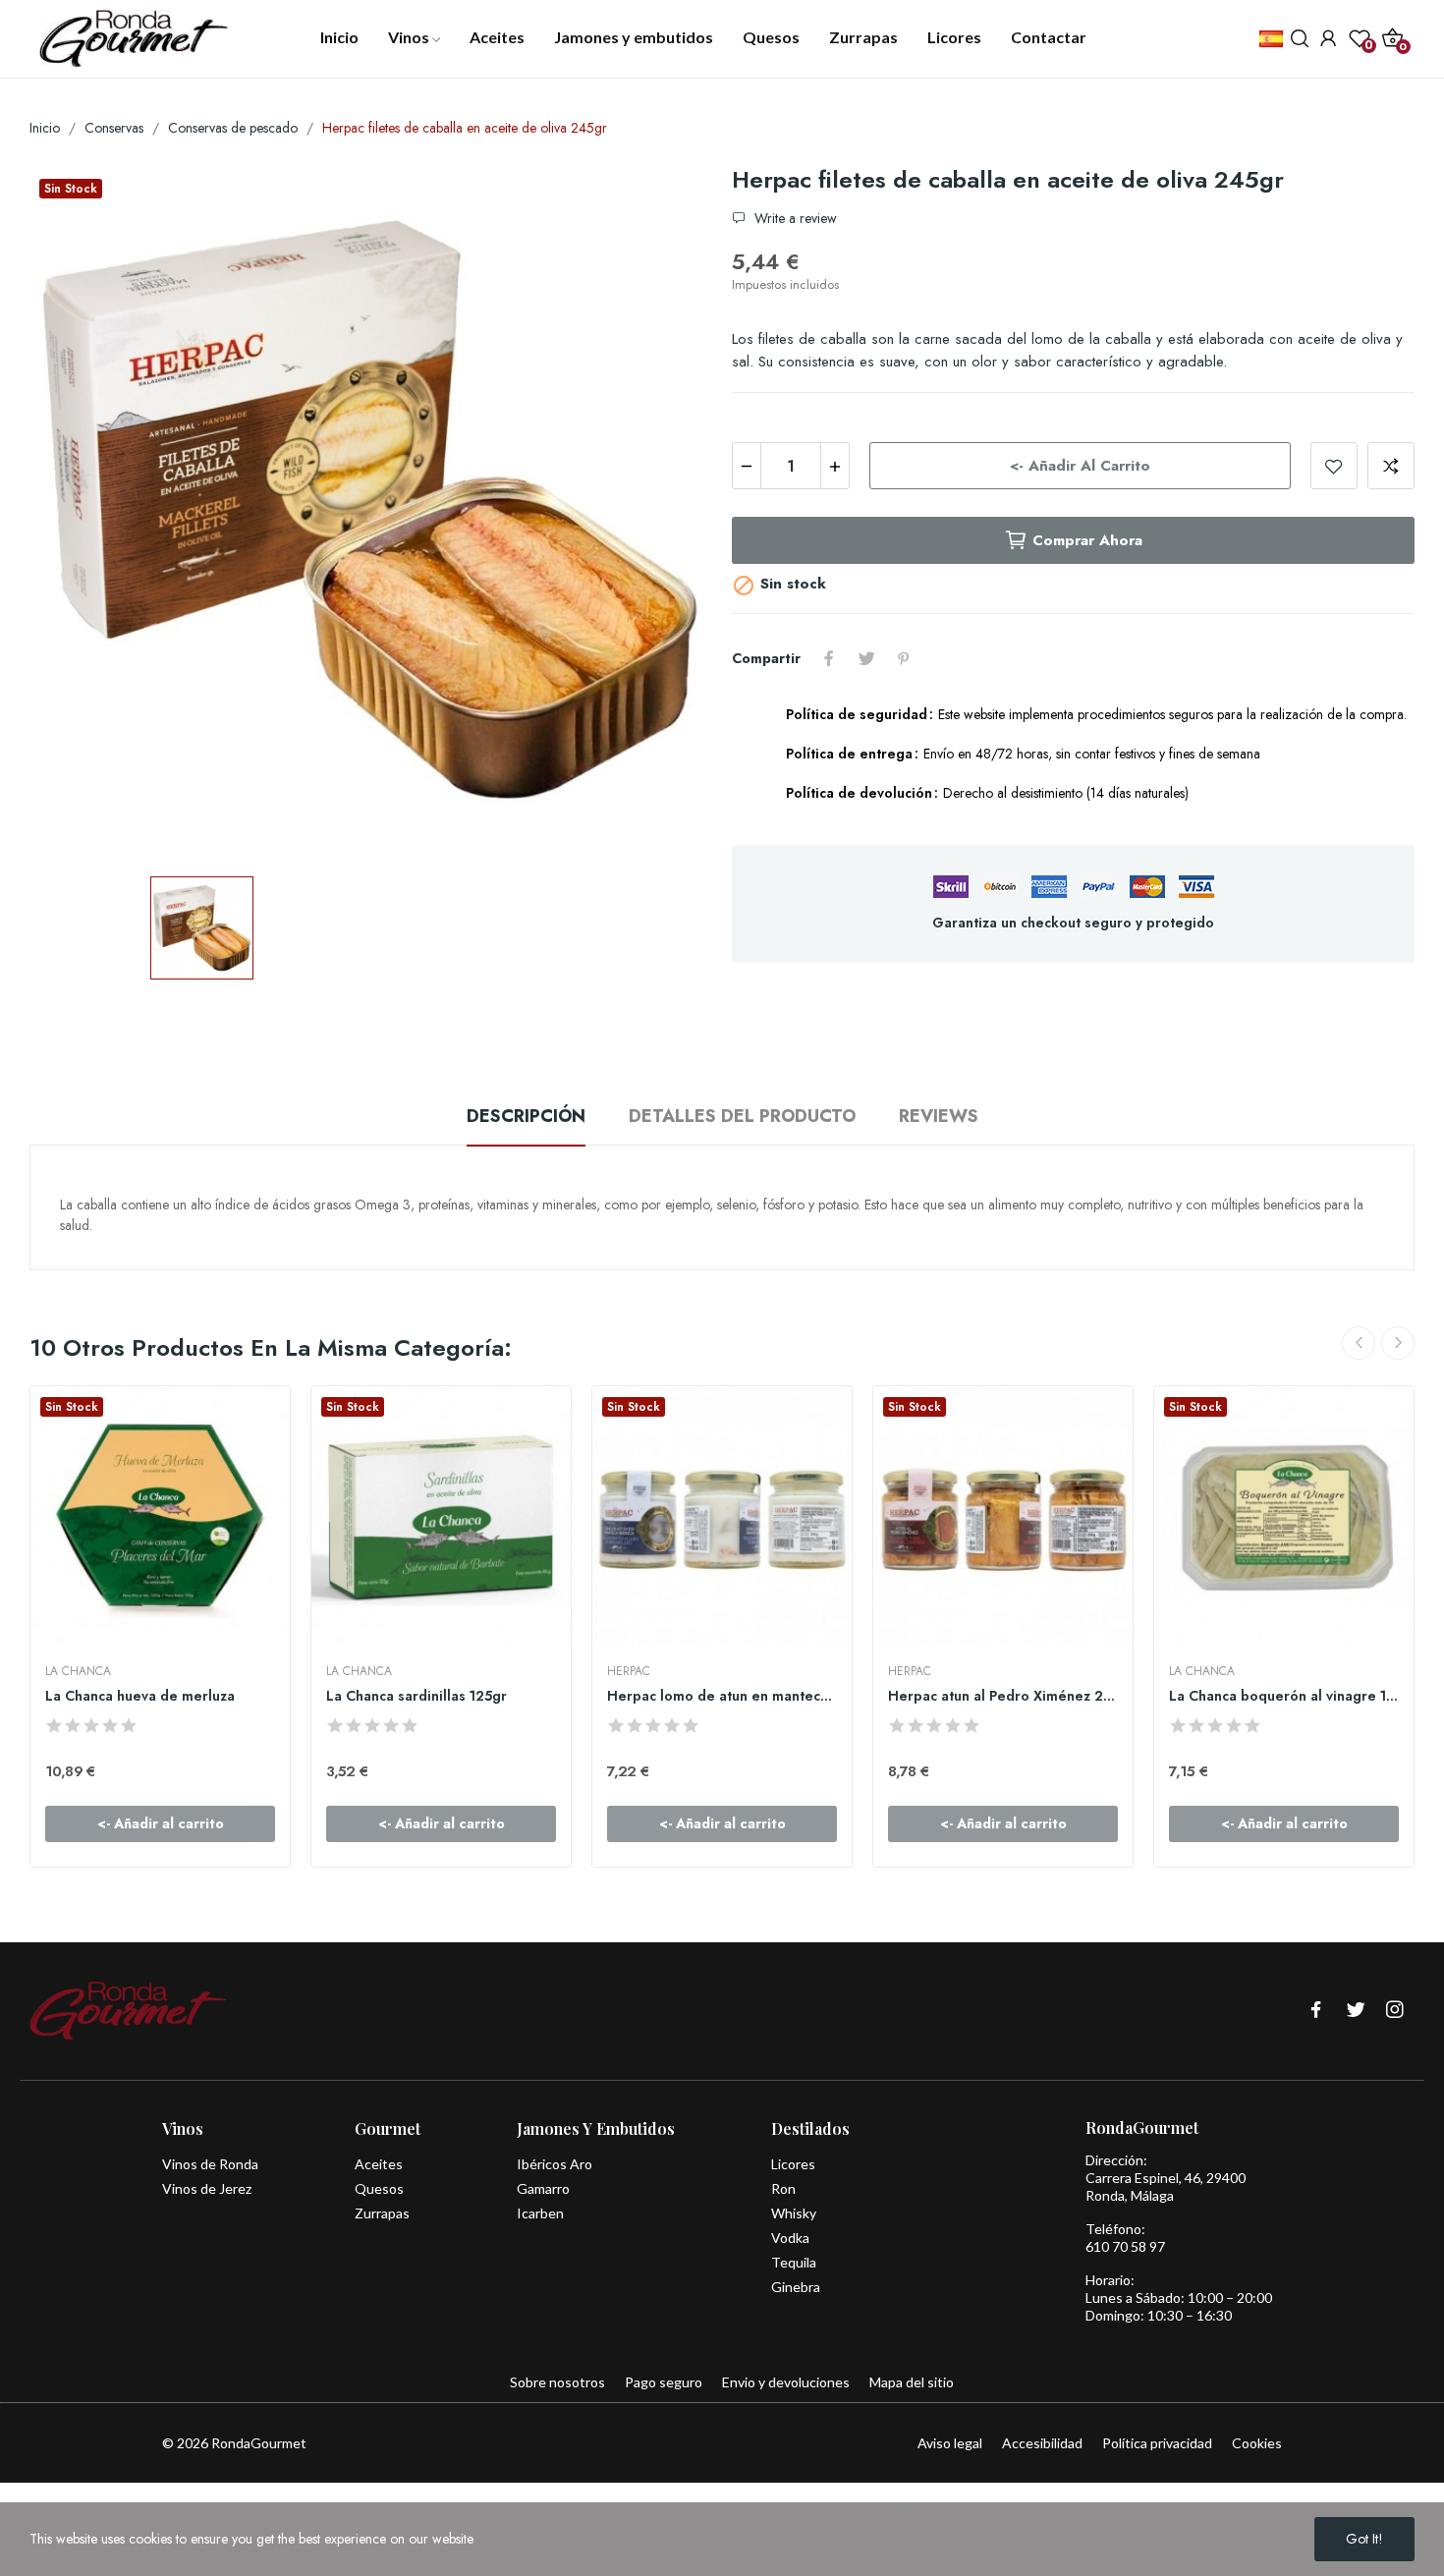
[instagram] (1395, 2011)
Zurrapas (382, 2213)
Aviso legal (950, 2443)
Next (1398, 1343)
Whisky (794, 2213)
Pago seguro (664, 2382)
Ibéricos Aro (555, 2164)
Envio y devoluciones (786, 2382)
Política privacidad (1157, 2443)
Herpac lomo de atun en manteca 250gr (722, 1696)
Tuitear (866, 658)
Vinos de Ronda (210, 2164)
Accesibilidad (1042, 2443)
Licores (793, 2164)
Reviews (939, 1116)
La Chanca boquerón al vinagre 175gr (1284, 1696)
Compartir (829, 658)
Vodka (790, 2238)
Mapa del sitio (912, 2382)
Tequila (794, 2262)
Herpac (629, 1671)
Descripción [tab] (526, 1116)
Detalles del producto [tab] (742, 1116)
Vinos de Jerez (207, 2188)
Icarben (540, 2213)
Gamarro (543, 2188)
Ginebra (796, 2287)
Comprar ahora (1087, 540)
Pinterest (904, 658)
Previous (1359, 1343)
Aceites (379, 2164)
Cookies (1257, 2443)
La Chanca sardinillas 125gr (417, 1696)
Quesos (379, 2188)
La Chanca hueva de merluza (140, 1696)
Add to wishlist (1334, 466)
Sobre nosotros (557, 2382)
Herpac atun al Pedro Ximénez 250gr (1003, 1696)
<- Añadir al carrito (1080, 466)
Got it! (1364, 2539)
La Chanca (78, 1671)
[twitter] (1356, 2011)
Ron (783, 2188)
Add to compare (1391, 466)
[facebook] (1316, 2011)
